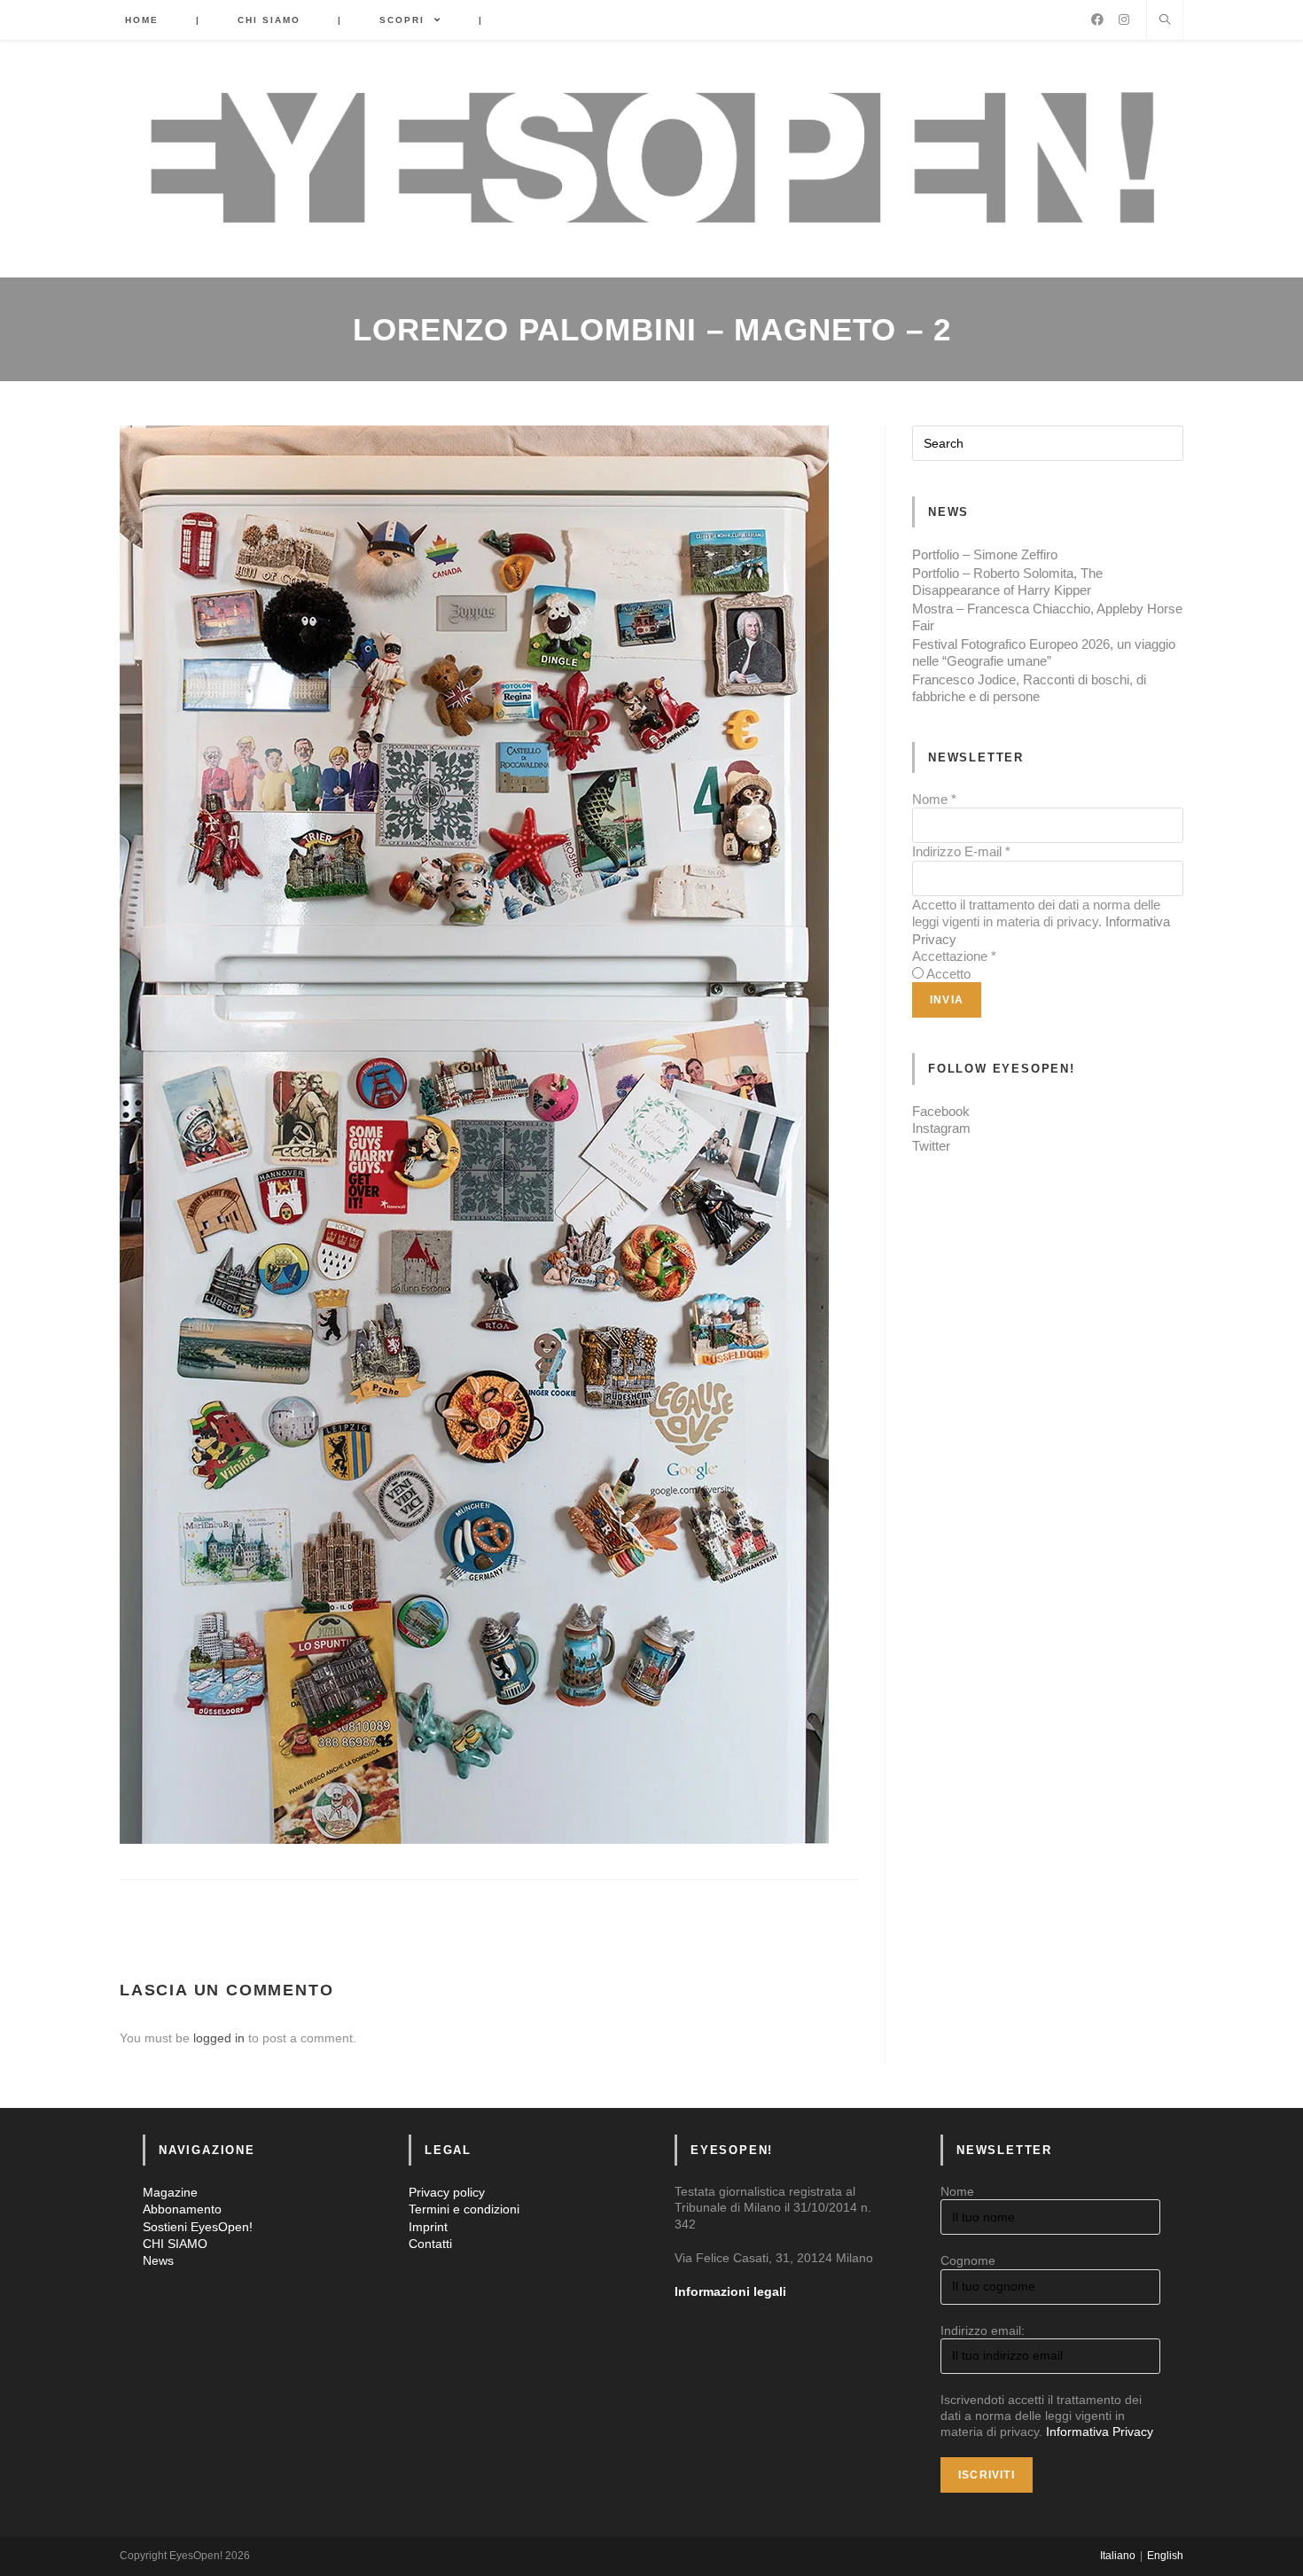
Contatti (430, 2244)
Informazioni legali (730, 2291)
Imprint (428, 2227)
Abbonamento (182, 2209)
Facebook (941, 1111)
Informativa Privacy (1100, 2432)
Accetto (948, 974)
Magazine (170, 2192)
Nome (934, 799)
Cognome (968, 2260)
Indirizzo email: (983, 2330)
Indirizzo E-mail (961, 851)
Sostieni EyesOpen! (198, 2227)
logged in (219, 2038)
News (158, 2260)
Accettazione (954, 956)
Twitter (931, 1146)
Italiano (1118, 2556)
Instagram (941, 1128)
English (1165, 2556)
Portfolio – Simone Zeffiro (985, 554)
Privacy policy (447, 2192)
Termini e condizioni (464, 2209)
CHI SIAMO (175, 2244)
